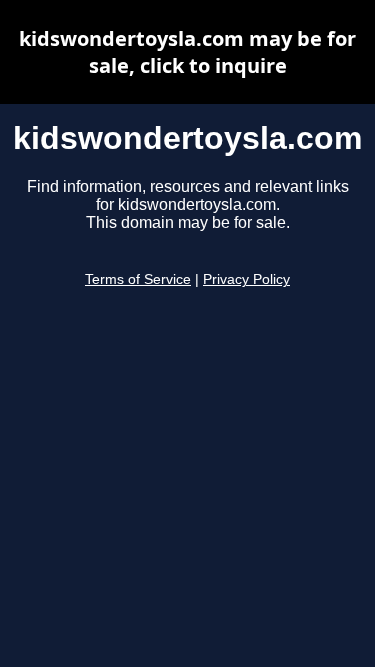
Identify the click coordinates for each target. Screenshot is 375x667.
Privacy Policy (246, 279)
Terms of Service (138, 279)
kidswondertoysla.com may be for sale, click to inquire (187, 52)
